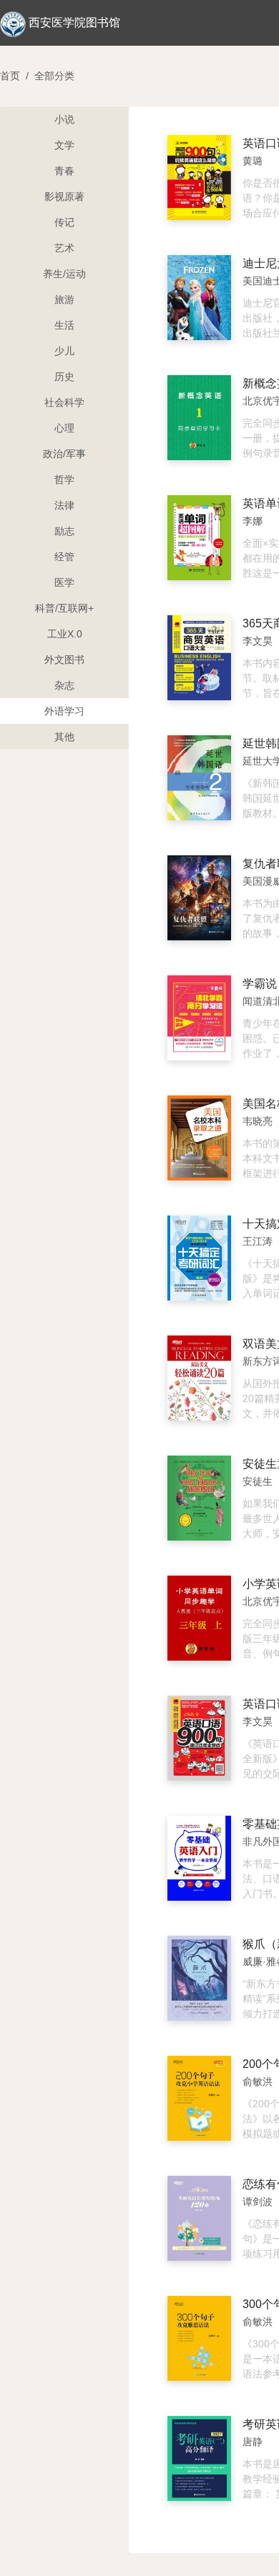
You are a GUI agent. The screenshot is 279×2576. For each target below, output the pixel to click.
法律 (64, 505)
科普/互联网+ (64, 608)
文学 (64, 145)
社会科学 (64, 402)
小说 (64, 119)
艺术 (64, 248)
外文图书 (64, 660)
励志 (64, 531)
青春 (64, 171)
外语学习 (64, 711)
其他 (64, 737)
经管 (64, 557)
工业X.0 (65, 634)
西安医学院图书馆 (74, 23)
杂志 (64, 685)
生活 (64, 325)
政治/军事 (64, 454)
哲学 (64, 479)
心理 (64, 428)
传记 (64, 222)
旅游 (64, 299)
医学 (64, 582)
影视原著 (64, 197)
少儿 (64, 351)
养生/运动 (64, 274)
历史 (64, 377)
